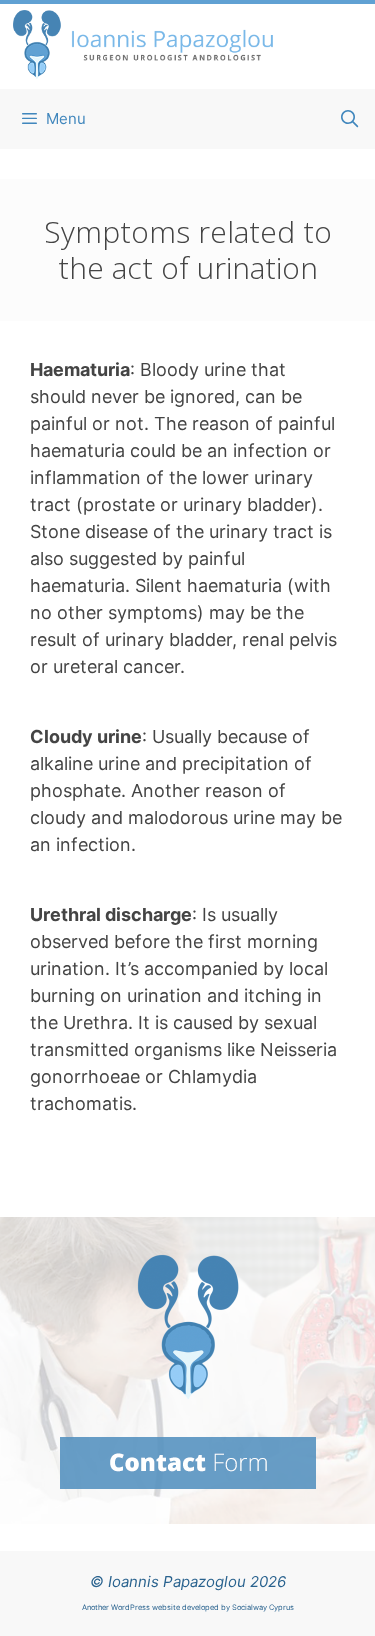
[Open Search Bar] (349, 119)
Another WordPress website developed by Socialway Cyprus (188, 1607)
